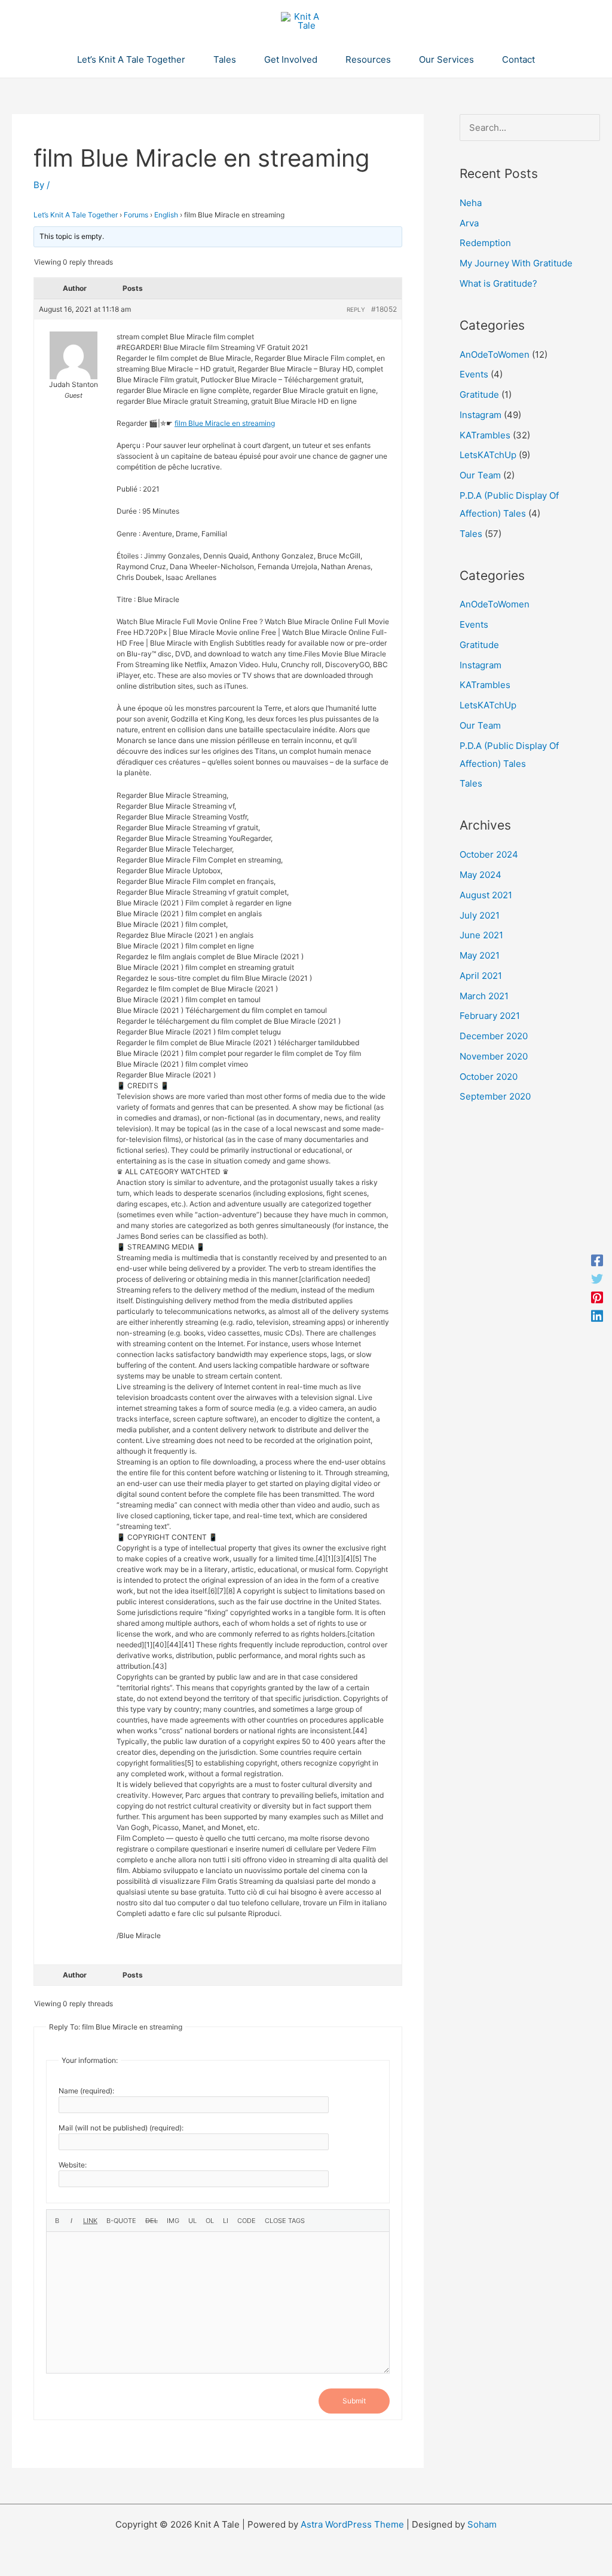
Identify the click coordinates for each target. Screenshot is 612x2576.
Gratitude (479, 394)
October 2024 (489, 854)
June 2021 (481, 935)
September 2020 (495, 1096)
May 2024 (481, 875)
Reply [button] (356, 309)
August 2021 (486, 895)
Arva (469, 223)
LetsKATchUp (488, 455)
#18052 (384, 309)
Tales (471, 534)
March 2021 (484, 996)
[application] (190, 60)
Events (474, 374)
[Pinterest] (597, 1298)
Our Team (480, 475)
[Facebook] (597, 1261)
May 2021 (480, 955)
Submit (354, 2401)
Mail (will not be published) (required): (121, 2128)
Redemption (485, 243)
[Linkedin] (597, 1315)
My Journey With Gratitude (516, 263)
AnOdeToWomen (495, 354)
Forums (136, 215)
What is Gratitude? (498, 283)
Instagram (481, 415)
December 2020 (494, 1036)
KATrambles (485, 435)
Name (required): (86, 2091)
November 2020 (494, 1056)
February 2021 (490, 1016)
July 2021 (480, 915)
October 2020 (489, 1077)
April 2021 (481, 976)
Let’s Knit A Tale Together (76, 215)
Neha (471, 203)
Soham (482, 2524)
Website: (73, 2165)
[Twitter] (597, 1279)
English (166, 215)
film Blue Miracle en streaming (225, 423)
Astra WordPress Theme (352, 2524)
